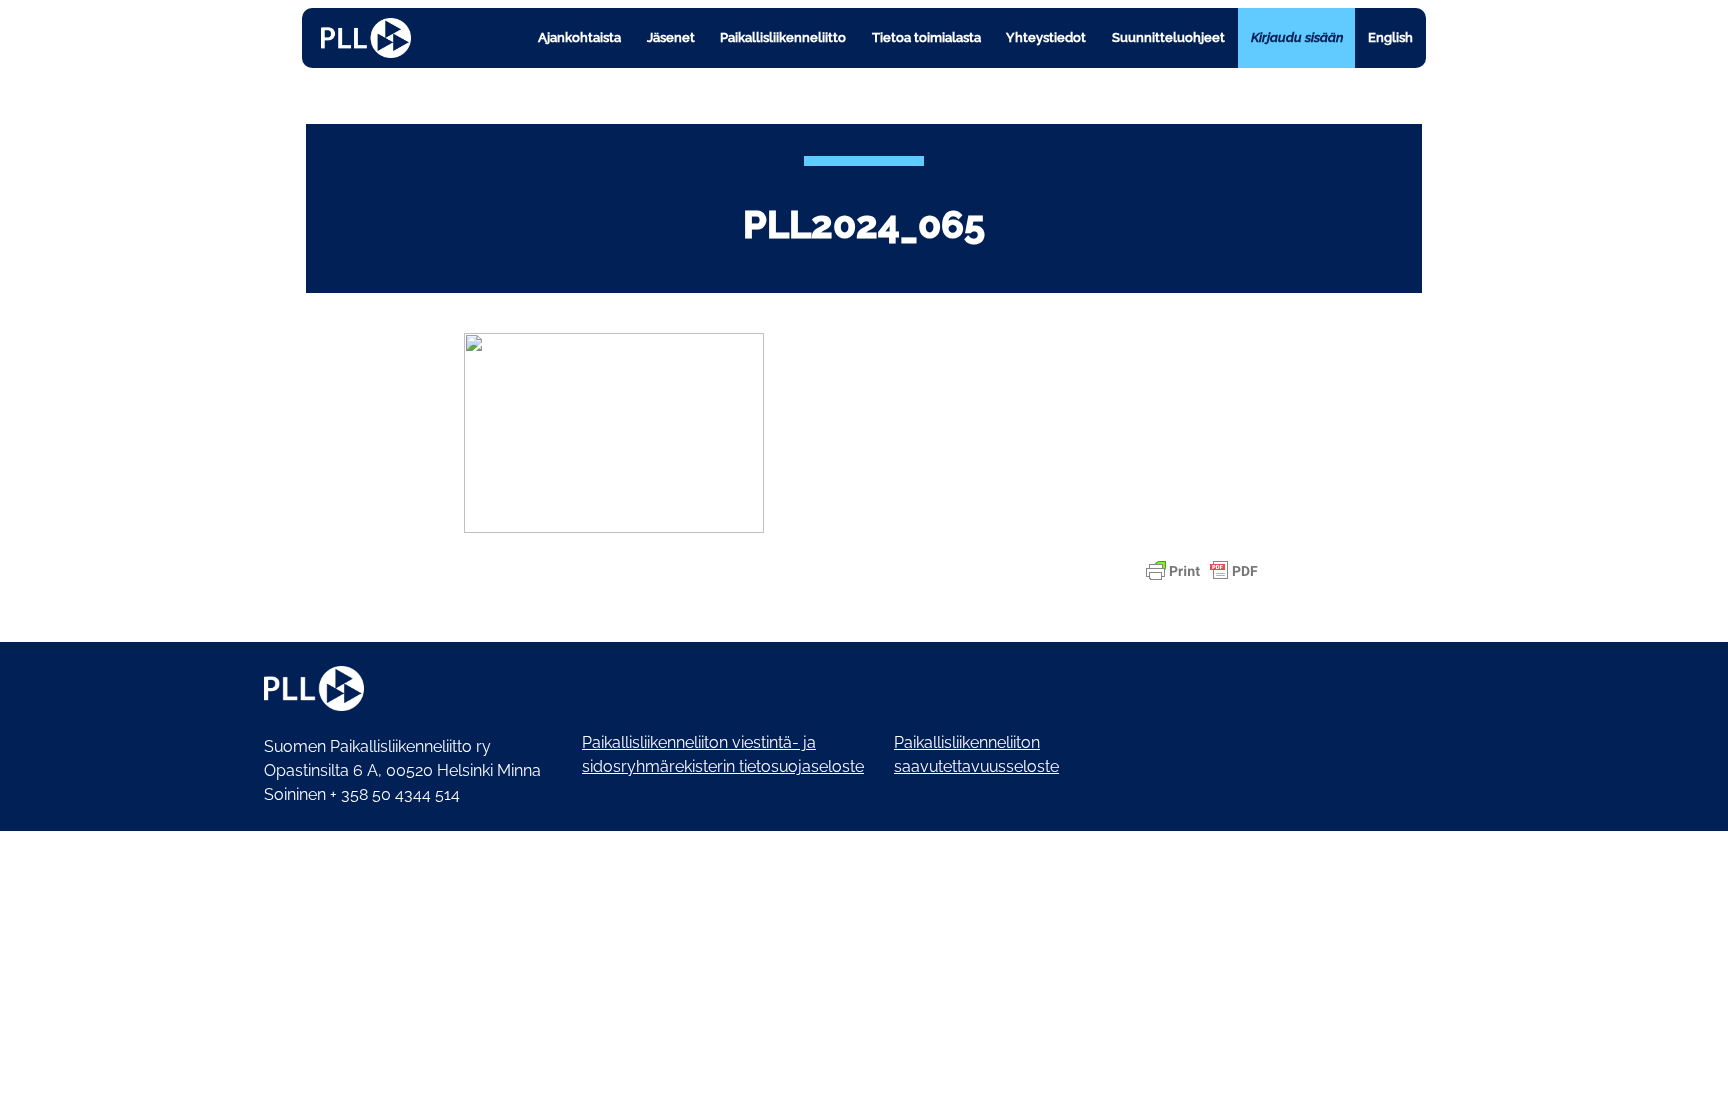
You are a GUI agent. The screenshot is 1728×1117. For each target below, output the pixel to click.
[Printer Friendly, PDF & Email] (1202, 571)
